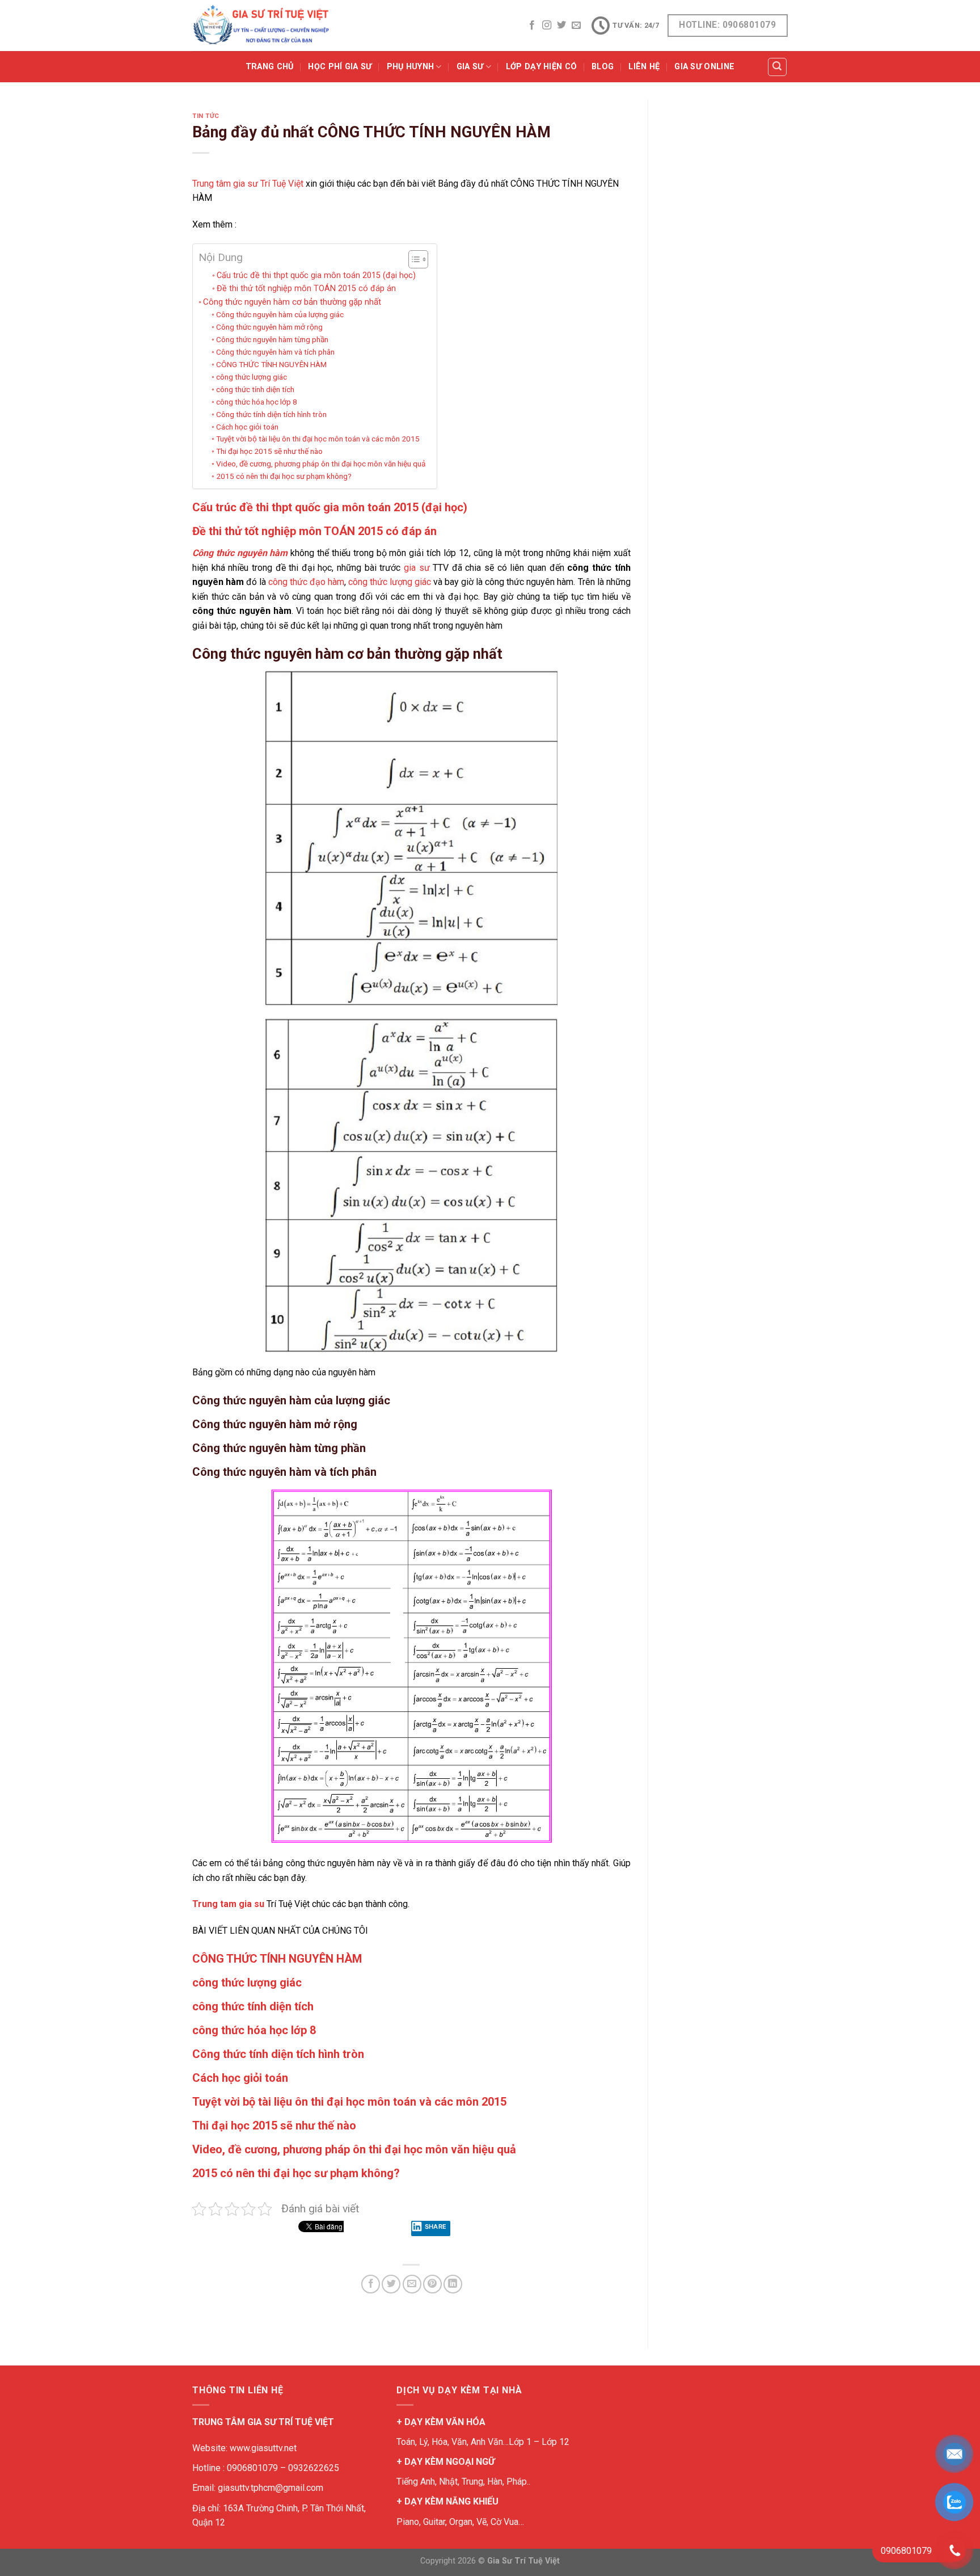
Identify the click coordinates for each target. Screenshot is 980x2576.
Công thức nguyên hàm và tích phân (275, 352)
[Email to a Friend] (412, 2284)
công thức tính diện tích (255, 389)
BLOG (603, 67)
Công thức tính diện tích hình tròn (271, 414)
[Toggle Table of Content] (413, 259)
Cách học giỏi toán (247, 427)
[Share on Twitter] (391, 2284)
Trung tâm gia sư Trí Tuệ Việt (248, 184)
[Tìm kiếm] (778, 67)
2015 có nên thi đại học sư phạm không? (284, 476)
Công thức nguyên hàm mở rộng (269, 327)
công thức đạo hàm (306, 582)
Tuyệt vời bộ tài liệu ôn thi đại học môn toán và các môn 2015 (318, 439)
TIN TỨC (206, 116)
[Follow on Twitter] (561, 26)
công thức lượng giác (252, 377)
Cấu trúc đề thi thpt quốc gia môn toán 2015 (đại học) (316, 275)
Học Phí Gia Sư (340, 67)
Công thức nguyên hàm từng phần (272, 339)
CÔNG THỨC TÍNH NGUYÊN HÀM (271, 364)
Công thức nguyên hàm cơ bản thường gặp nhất (292, 302)
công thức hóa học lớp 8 (257, 402)
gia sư (417, 568)
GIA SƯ (470, 67)
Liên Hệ (644, 67)
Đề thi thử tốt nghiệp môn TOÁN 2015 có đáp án (306, 289)
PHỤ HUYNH (411, 67)
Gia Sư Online (704, 67)
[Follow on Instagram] (547, 26)
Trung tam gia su (228, 1904)
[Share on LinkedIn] (453, 2284)
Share (436, 2226)
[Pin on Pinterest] (432, 2284)
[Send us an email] (576, 26)
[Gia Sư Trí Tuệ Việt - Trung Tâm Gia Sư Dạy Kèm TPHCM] (261, 26)
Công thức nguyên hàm (240, 553)
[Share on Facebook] (371, 2284)
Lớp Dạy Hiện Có (541, 67)
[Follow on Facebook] (532, 26)
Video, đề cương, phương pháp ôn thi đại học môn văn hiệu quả (321, 464)
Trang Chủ (270, 67)
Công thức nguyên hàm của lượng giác (280, 314)
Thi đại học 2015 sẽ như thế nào (269, 451)
